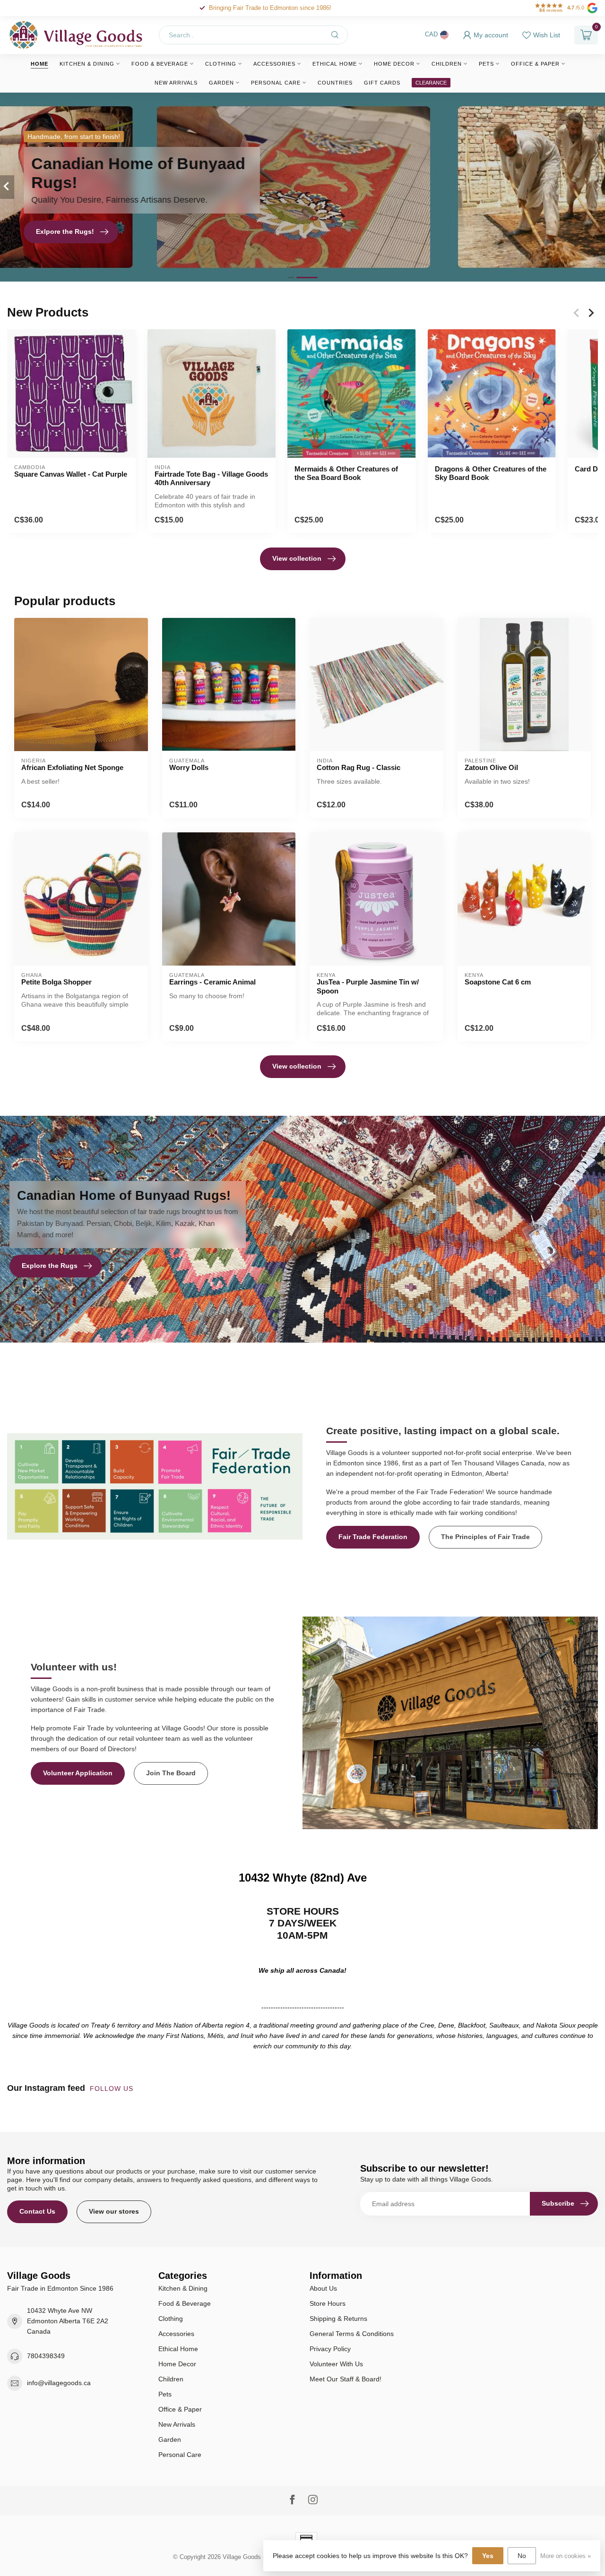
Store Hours (328, 2303)
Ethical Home (335, 64)
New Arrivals (176, 83)
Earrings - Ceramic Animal (212, 982)
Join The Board (171, 1773)
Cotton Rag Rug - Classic (359, 767)
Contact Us (37, 2211)
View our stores (114, 2211)
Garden (221, 83)
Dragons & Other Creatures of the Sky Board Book (491, 473)
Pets (486, 64)
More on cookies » (566, 2556)
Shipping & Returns (338, 2319)
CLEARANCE (431, 83)
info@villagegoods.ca (59, 2383)
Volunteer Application (78, 1773)
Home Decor (394, 64)
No (522, 2556)
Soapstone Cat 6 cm (498, 982)
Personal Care (276, 83)
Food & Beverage (160, 64)
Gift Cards (382, 83)
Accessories (274, 64)
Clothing (221, 64)
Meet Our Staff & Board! (346, 2379)
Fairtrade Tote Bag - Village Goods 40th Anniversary (211, 478)
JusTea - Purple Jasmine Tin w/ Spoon (368, 986)
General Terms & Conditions (352, 2334)
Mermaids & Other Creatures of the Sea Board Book (346, 473)
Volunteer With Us (336, 2364)
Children (447, 64)
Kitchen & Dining (87, 64)
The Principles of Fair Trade (485, 1537)
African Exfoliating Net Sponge (72, 767)
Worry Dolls (189, 767)
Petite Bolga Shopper (56, 982)
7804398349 (46, 2356)
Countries (335, 83)
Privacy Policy (330, 2349)
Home (39, 64)
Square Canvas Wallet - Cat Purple (71, 474)
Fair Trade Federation (373, 1537)
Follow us (113, 2088)
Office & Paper (535, 64)
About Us (323, 2288)
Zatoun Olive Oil (491, 767)
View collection (297, 558)
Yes (488, 2556)
